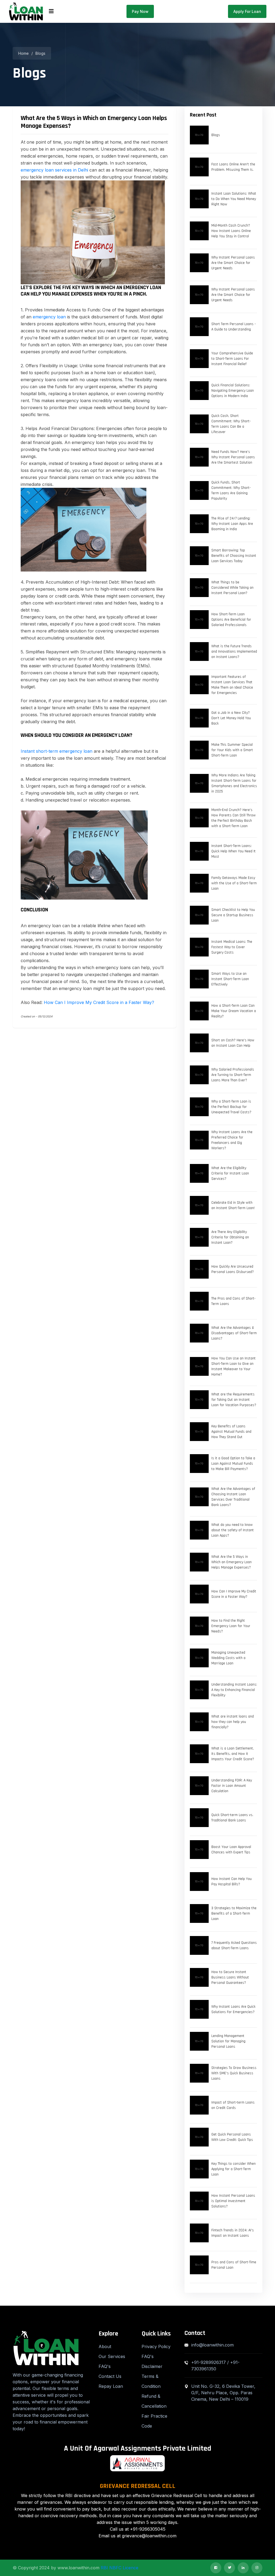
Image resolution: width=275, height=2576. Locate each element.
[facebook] (216, 2568)
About (105, 2346)
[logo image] (26, 11)
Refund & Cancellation (154, 2401)
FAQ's (105, 2366)
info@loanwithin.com (212, 2345)
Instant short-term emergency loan (57, 751)
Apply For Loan (247, 11)
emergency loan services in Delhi (54, 170)
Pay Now (140, 11)
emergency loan (49, 317)
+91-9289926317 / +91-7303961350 (215, 2366)
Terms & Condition (151, 2381)
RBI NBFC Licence (120, 2568)
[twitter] (229, 2568)
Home (23, 53)
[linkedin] (243, 2568)
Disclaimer (152, 2366)
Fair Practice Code (154, 2421)
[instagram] (257, 2568)
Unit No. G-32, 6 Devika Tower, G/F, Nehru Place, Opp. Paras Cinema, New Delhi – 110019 (223, 2393)
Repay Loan (111, 2386)
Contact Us (110, 2376)
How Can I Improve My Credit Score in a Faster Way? (99, 1002)
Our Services (112, 2356)
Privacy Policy (156, 2346)
